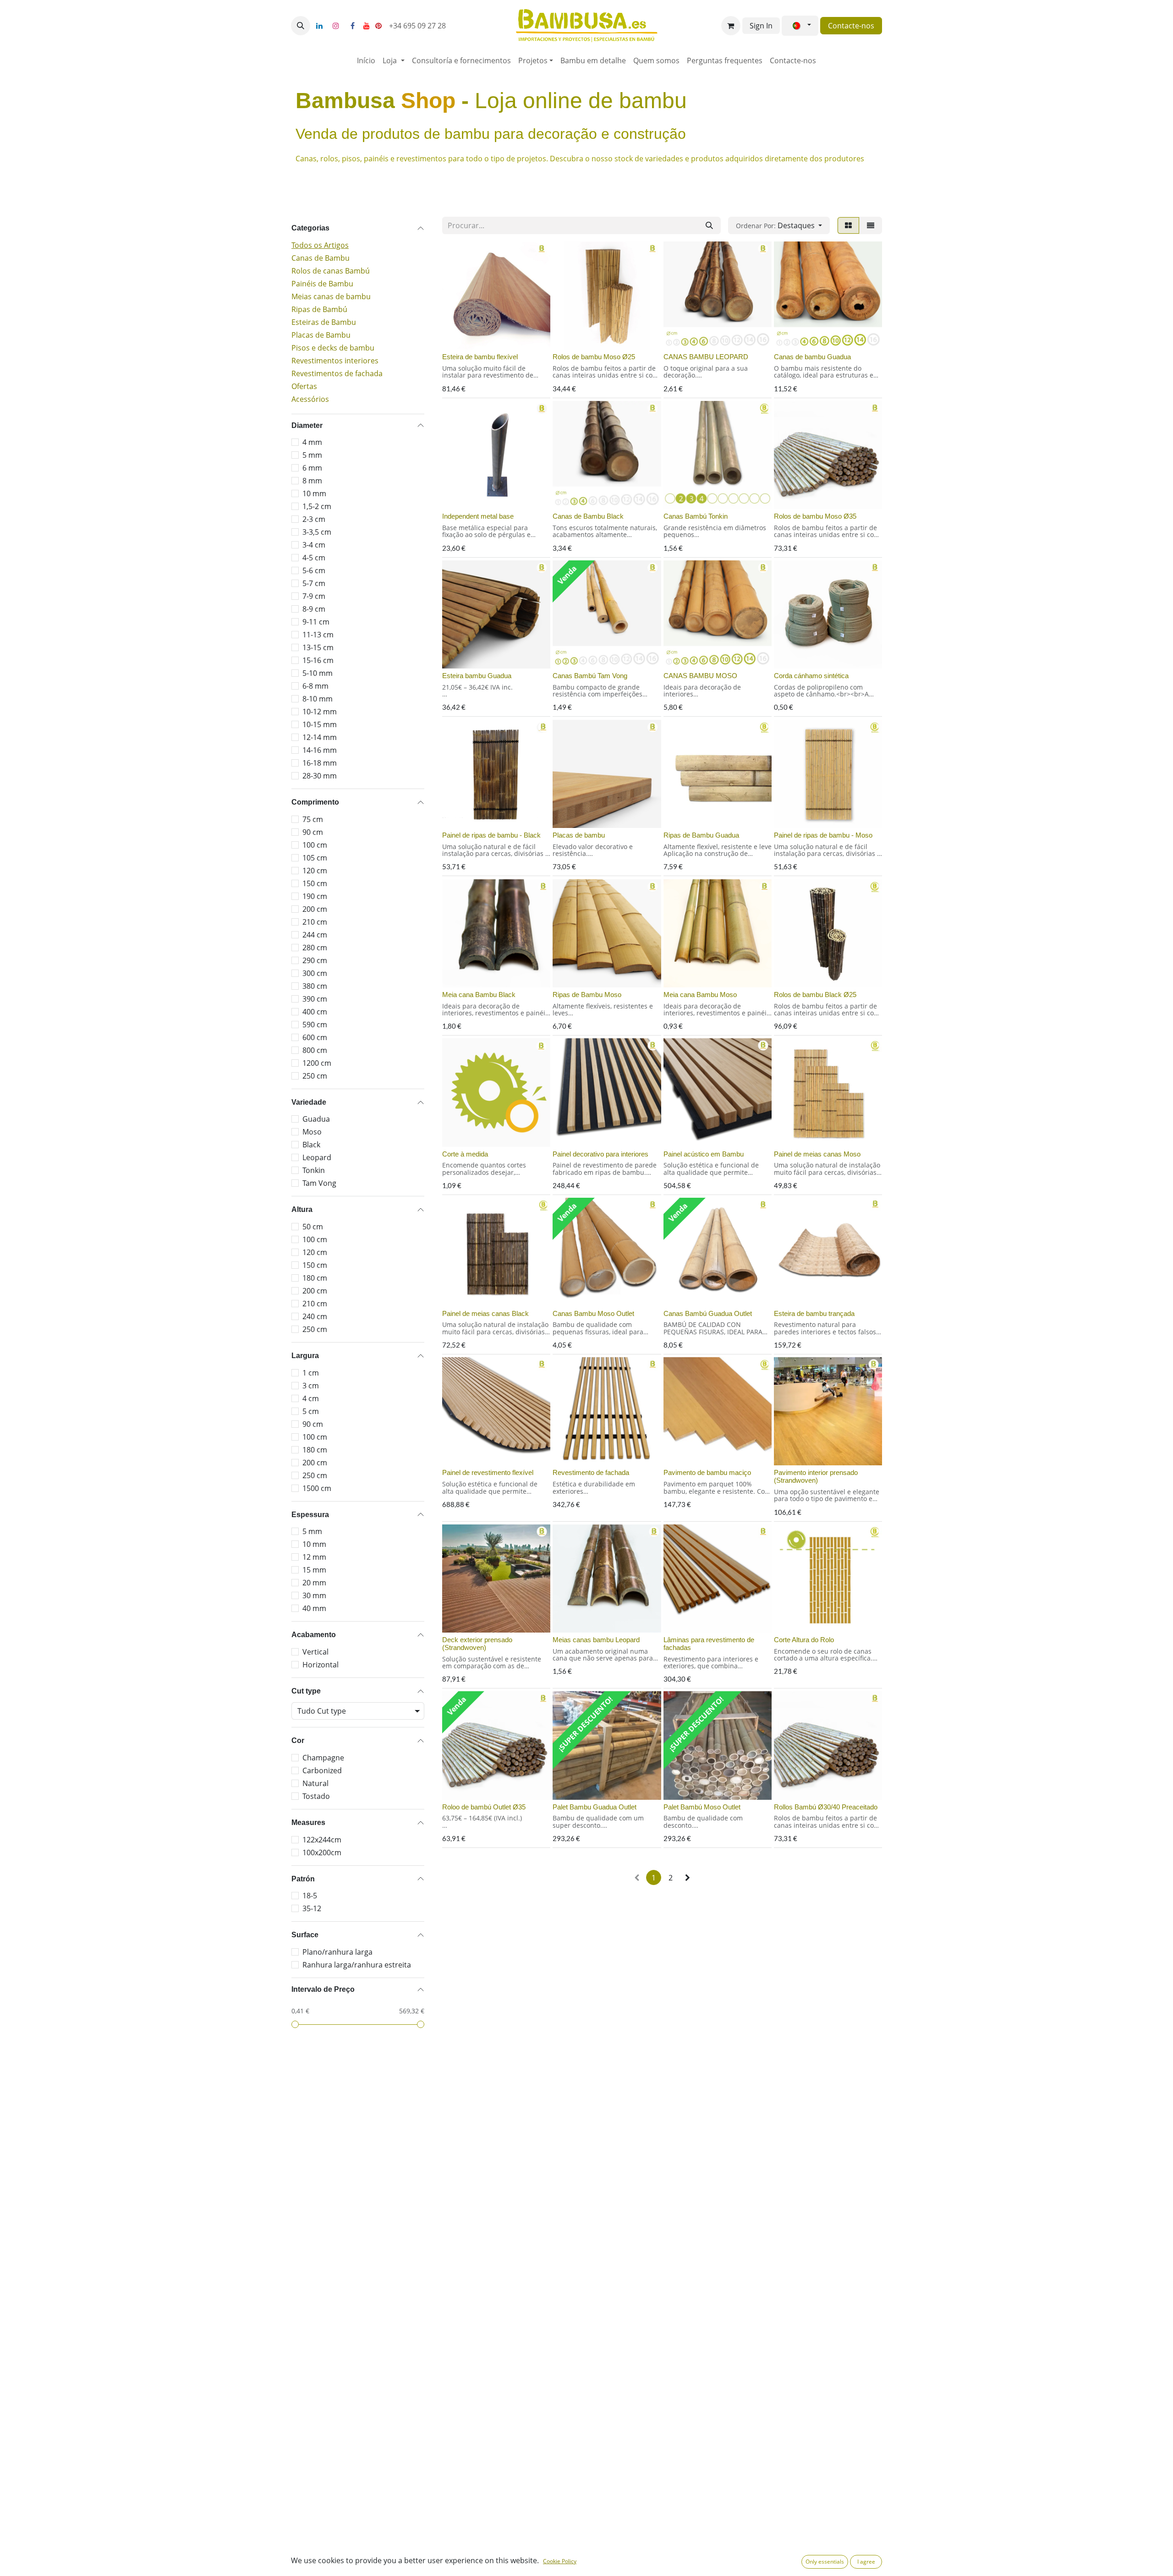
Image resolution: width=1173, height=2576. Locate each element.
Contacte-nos (851, 26)
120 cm (315, 871)
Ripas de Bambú (319, 309)
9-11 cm (316, 622)
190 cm (315, 896)
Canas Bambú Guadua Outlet (708, 1313)
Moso (312, 1132)
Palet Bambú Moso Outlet (702, 1807)
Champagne (323, 1758)
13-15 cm (318, 647)
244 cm (315, 935)
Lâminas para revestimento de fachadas (709, 1644)
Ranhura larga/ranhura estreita (357, 1965)
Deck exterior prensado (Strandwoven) (477, 1644)
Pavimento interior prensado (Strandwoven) (816, 1476)
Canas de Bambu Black (588, 516)
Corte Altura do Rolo (804, 1640)
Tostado (316, 1796)
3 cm (311, 1386)
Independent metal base (478, 516)
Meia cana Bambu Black (479, 995)
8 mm (312, 481)
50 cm (313, 1227)
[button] (301, 26)
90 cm (313, 832)
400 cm (315, 1012)
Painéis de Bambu (322, 284)
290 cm (315, 960)
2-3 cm (314, 519)
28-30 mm (320, 776)
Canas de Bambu (321, 258)
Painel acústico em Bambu (704, 1154)
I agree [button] (866, 2562)
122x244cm (322, 1840)
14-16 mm (320, 750)
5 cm (311, 1411)
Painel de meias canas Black (485, 1313)
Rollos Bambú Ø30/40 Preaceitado (826, 1807)
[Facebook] (352, 26)
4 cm (311, 1398)
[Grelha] (848, 225)
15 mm (314, 1570)
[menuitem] (366, 60)
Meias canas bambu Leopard (596, 1640)
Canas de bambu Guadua (812, 357)
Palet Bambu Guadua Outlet (595, 1807)
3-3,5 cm (317, 532)
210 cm (315, 922)
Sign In (761, 26)
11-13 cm (318, 635)
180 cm (315, 1278)
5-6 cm (314, 570)
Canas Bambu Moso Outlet (593, 1313)
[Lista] (871, 225)
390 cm (315, 999)
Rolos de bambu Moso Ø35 (815, 516)
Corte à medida (465, 1154)
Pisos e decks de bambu (333, 348)
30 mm (314, 1595)
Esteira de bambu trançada (814, 1313)
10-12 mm (320, 712)
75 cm (313, 819)
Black (311, 1145)
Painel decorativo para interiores (600, 1154)
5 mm (312, 455)
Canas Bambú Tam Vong (590, 676)
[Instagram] (336, 26)
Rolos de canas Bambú (331, 271)
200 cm (315, 909)
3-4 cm (314, 545)
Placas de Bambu (321, 335)
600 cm (315, 1037)
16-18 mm (320, 763)
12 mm (314, 1557)
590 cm (315, 1025)
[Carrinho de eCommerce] (731, 26)
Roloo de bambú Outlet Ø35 (484, 1807)
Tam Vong (319, 1183)
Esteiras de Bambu (324, 322)
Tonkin (314, 1170)
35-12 (312, 1908)
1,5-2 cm (317, 506)
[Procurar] (709, 225)
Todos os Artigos (320, 245)
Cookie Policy (560, 2561)
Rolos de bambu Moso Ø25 (594, 357)
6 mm (312, 468)
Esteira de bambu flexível (480, 357)
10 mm (314, 493)
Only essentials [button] (825, 2562)
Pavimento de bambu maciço (707, 1472)
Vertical (315, 1652)
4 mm (312, 442)
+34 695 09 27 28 (418, 26)
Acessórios (310, 399)
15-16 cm (318, 660)
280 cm (315, 948)
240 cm (315, 1316)
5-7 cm (314, 583)
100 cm (315, 845)
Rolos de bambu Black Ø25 (815, 995)
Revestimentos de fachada (337, 373)
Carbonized (322, 1770)
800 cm (315, 1050)
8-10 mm (318, 699)
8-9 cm (314, 609)
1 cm (311, 1373)
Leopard (317, 1157)
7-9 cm (314, 596)
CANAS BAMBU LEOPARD (706, 357)
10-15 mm (320, 724)
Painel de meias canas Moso (817, 1154)
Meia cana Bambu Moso (700, 995)
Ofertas (304, 386)
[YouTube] (367, 26)
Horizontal (321, 1665)
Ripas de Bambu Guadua (701, 835)
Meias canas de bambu (331, 296)
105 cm (315, 858)
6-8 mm (315, 686)
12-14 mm (320, 737)
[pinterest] (378, 26)
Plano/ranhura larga (337, 1952)
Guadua (316, 1119)
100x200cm (322, 1853)
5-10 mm (318, 673)
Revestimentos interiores (335, 361)
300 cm (315, 973)
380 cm (315, 986)
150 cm (315, 883)
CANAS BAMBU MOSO (700, 676)
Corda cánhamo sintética (811, 676)
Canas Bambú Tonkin (696, 516)
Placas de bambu (579, 835)
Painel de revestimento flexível (488, 1472)
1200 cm (317, 1063)
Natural (315, 1783)
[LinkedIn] (319, 26)
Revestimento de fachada (591, 1472)
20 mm (314, 1583)
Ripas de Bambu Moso (587, 995)
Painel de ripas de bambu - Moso (823, 835)
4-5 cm (314, 558)
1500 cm (317, 1488)
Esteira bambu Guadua (477, 676)
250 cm (315, 1076)
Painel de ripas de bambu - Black (491, 835)
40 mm (314, 1608)
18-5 (310, 1896)
